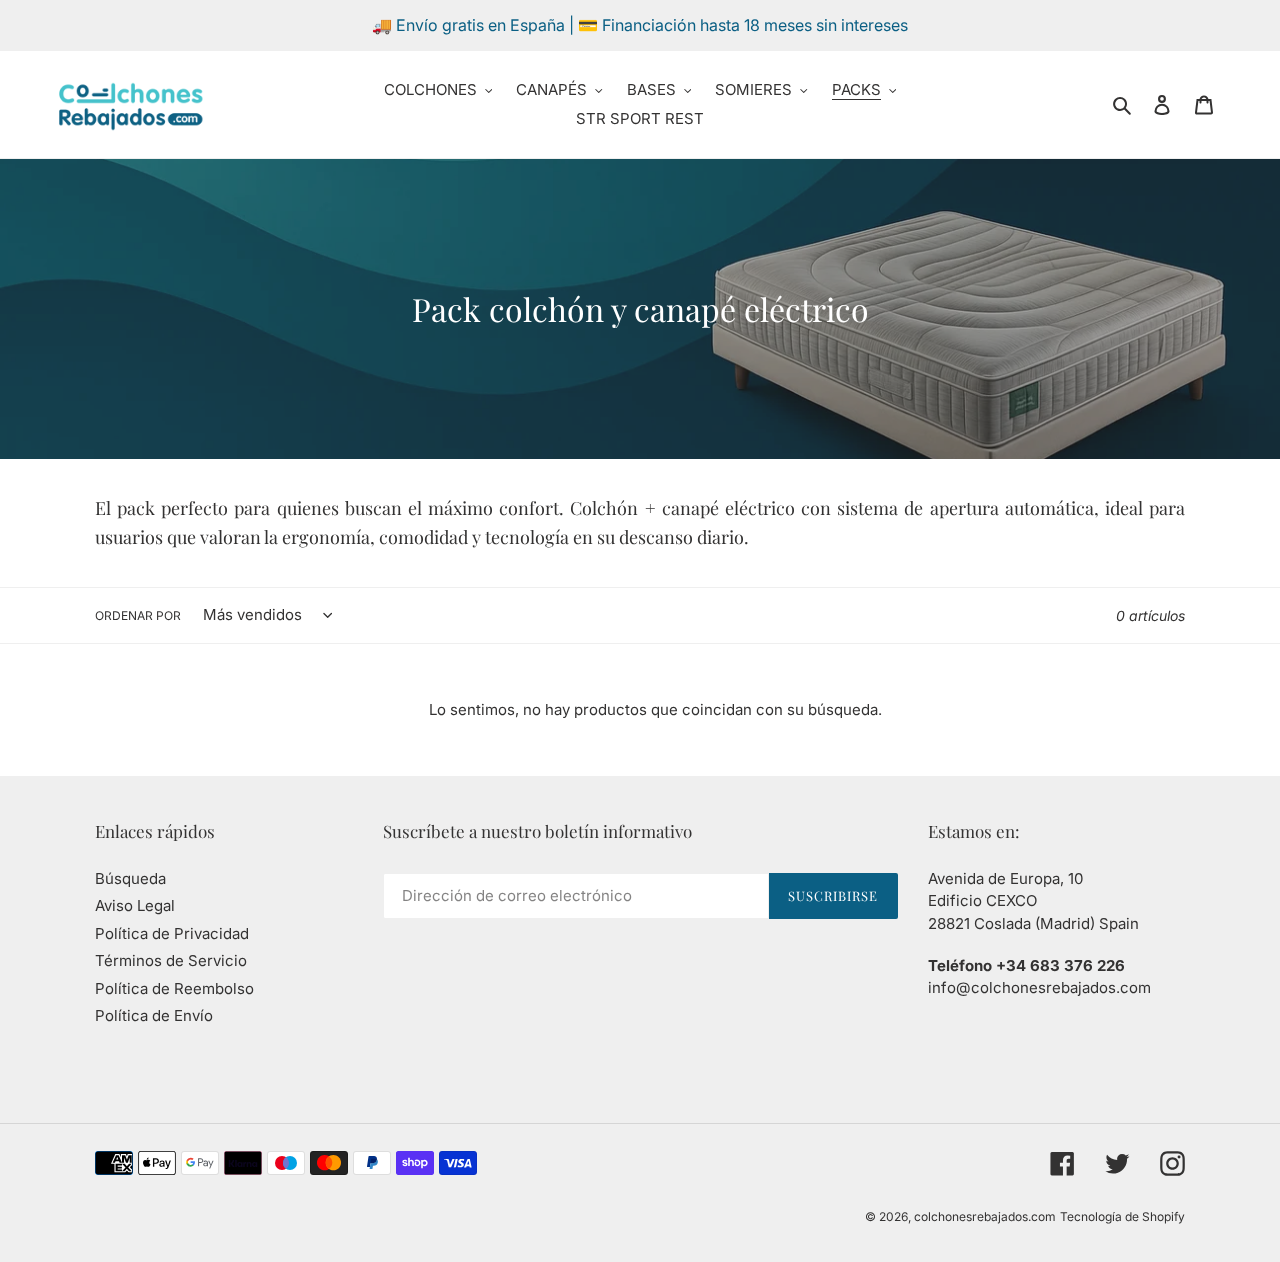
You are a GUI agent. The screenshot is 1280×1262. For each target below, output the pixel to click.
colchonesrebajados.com (985, 1216)
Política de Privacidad (172, 933)
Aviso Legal (135, 905)
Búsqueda (130, 878)
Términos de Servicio (171, 960)
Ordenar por (138, 615)
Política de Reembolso (174, 988)
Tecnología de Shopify (1122, 1216)
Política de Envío (154, 1015)
